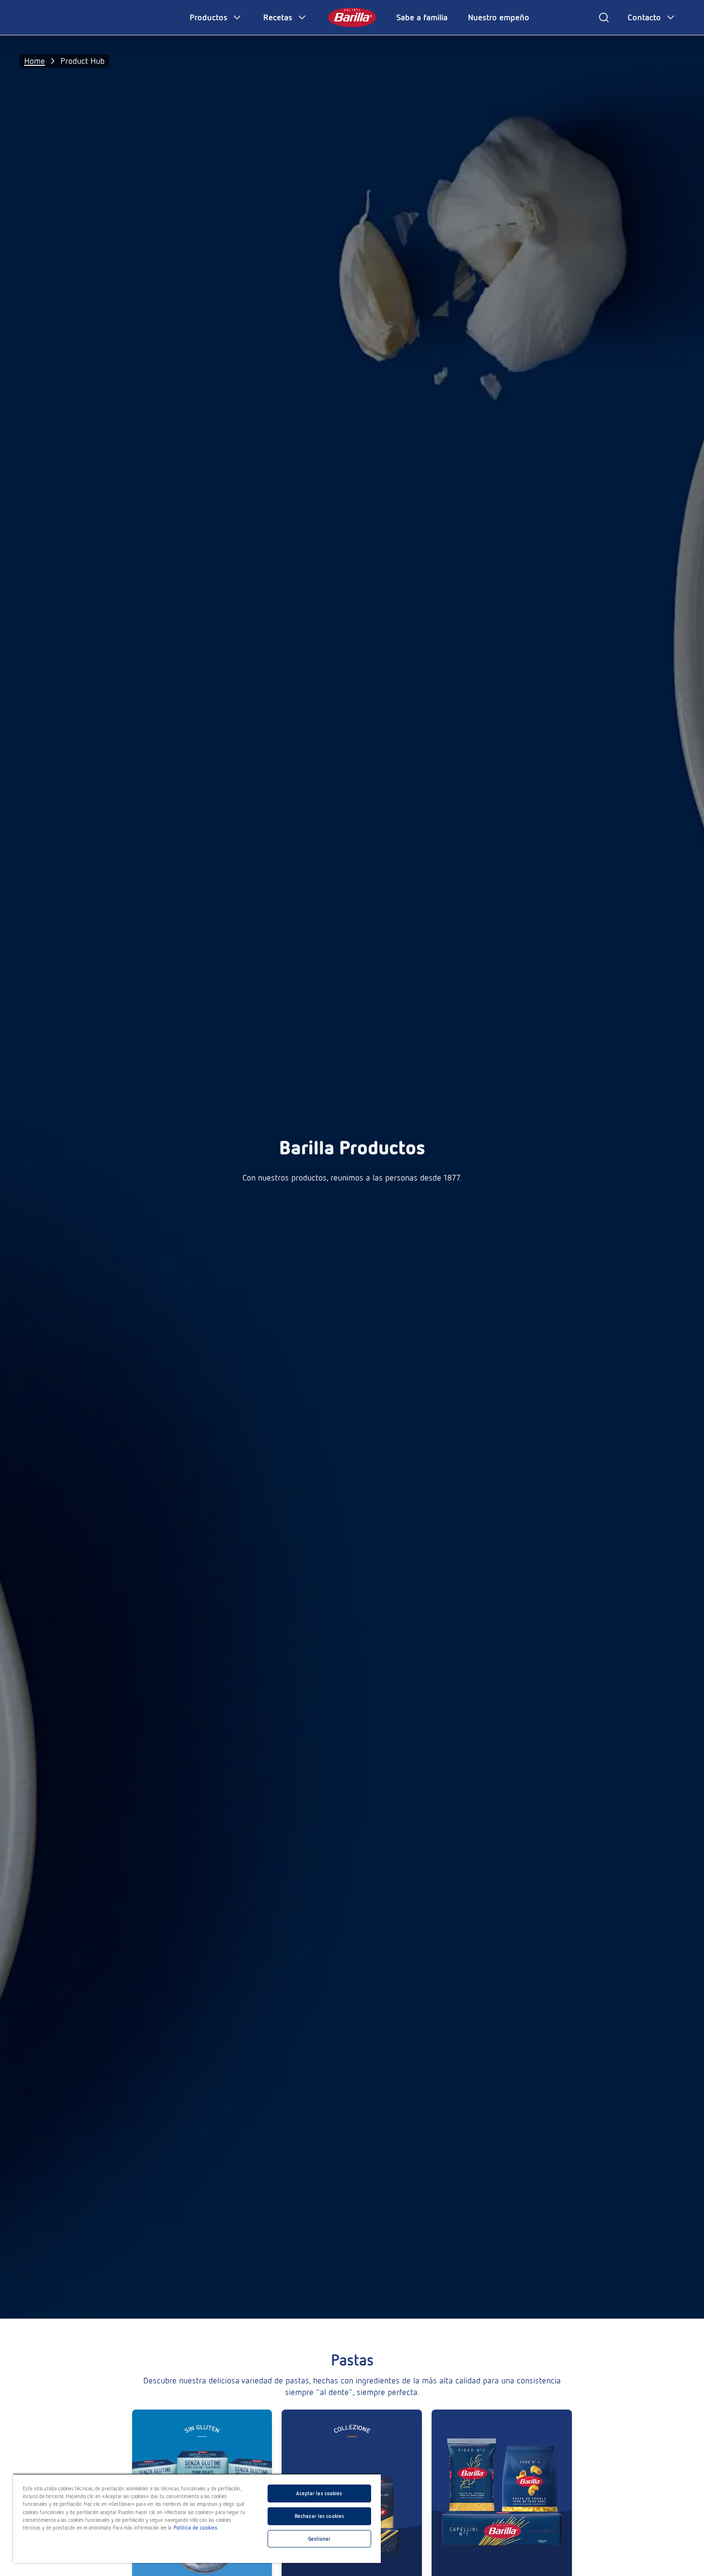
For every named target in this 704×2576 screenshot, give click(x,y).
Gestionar (320, 2539)
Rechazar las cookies (319, 2516)
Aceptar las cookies (319, 2493)
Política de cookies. (196, 2528)
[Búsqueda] (604, 17)
